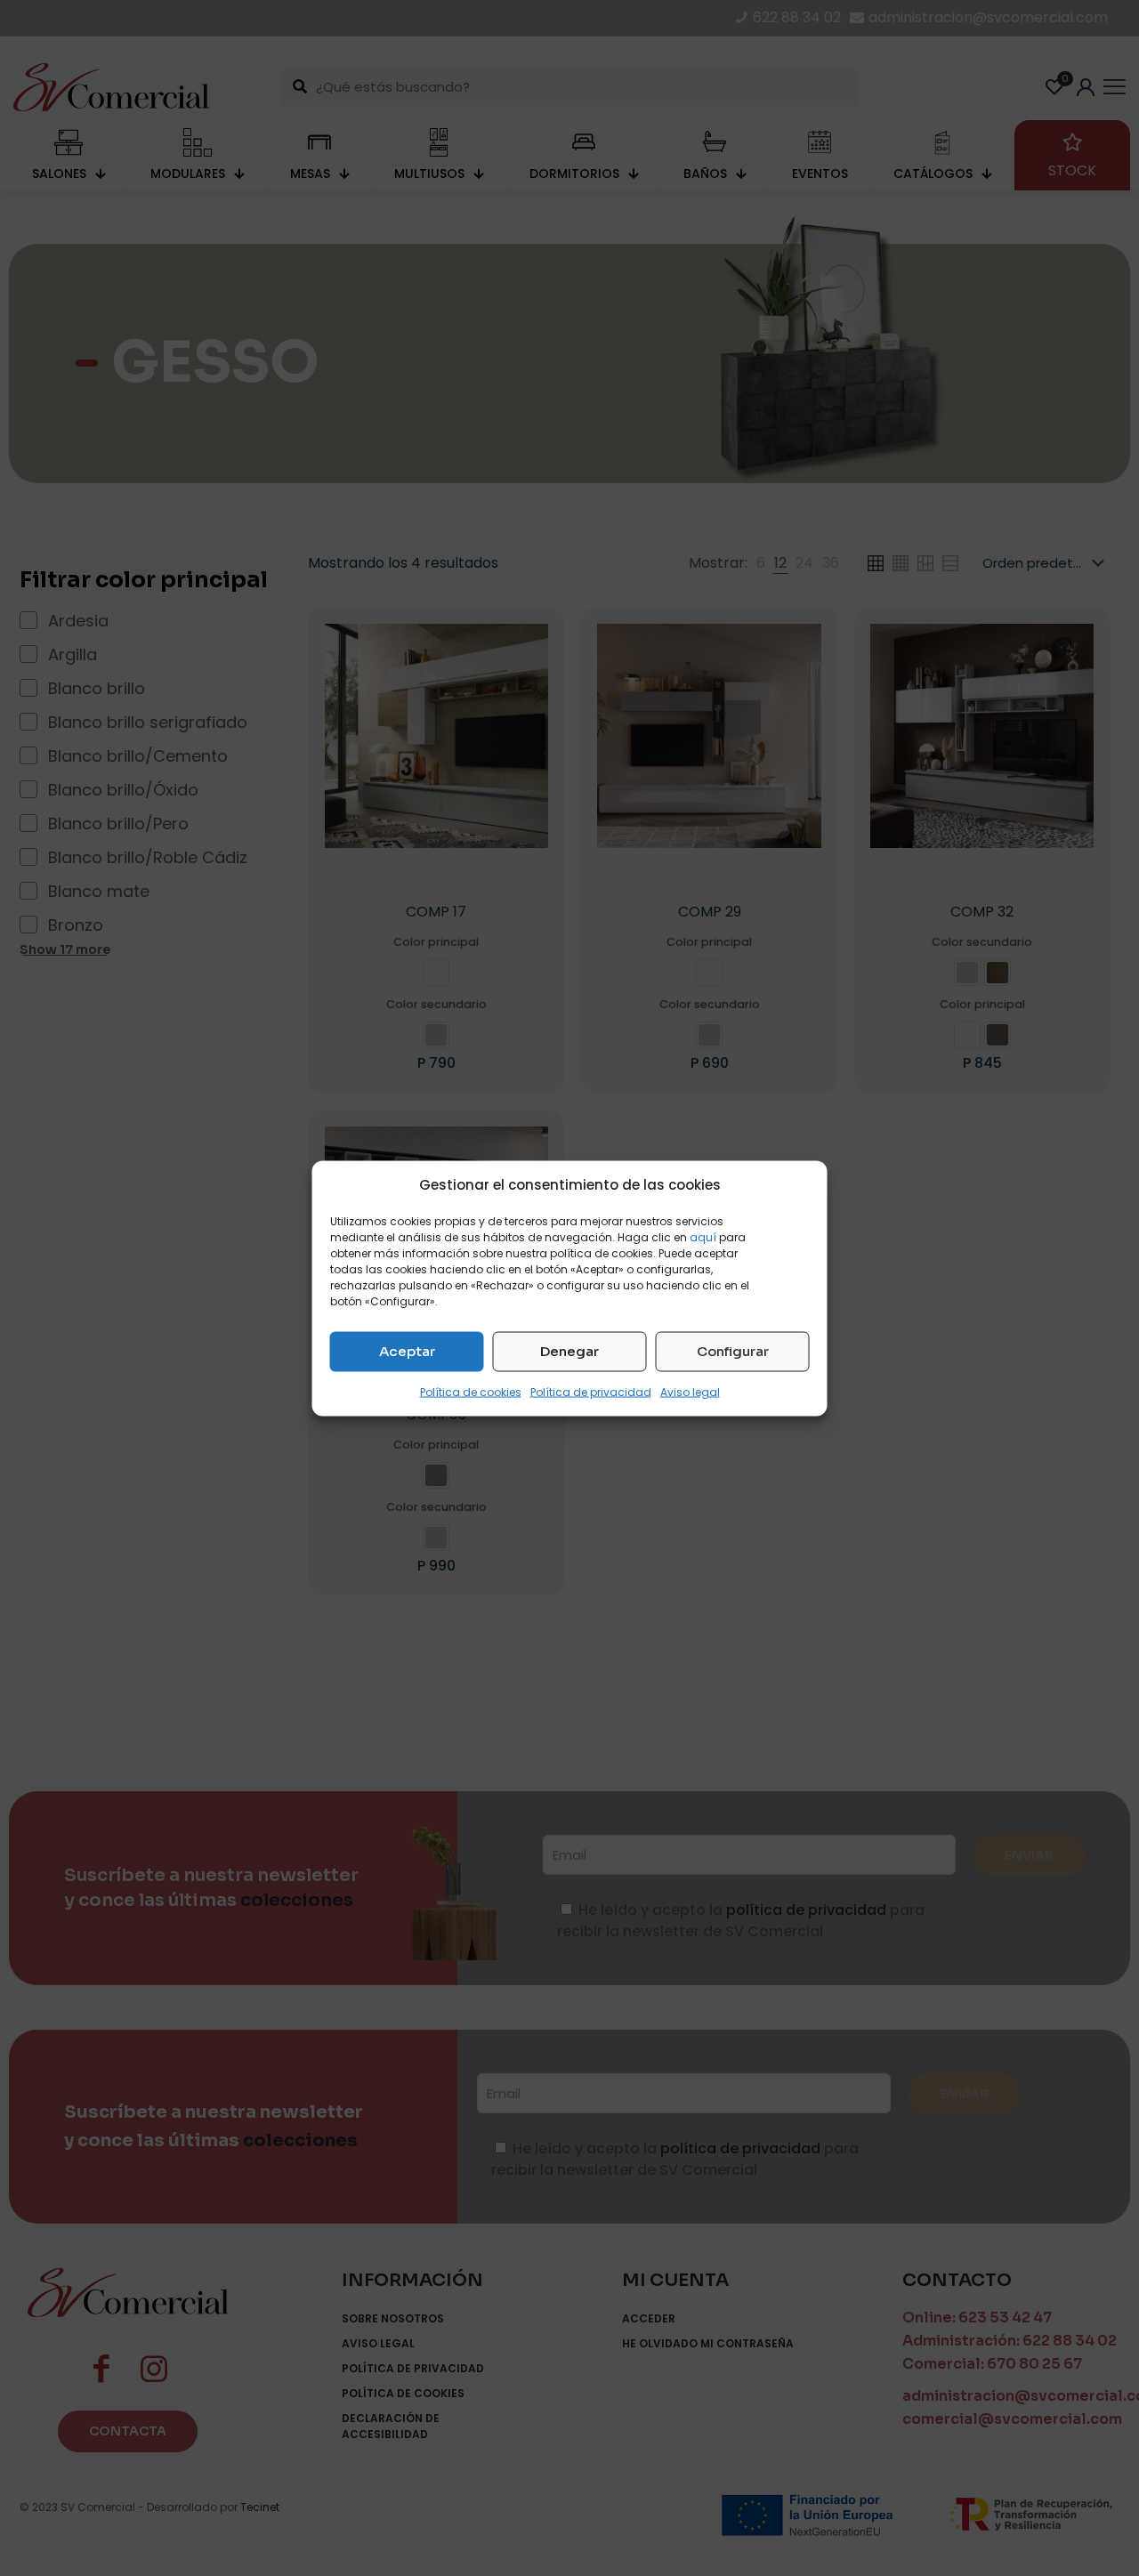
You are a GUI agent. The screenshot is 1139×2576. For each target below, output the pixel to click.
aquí (703, 1236)
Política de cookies (471, 1391)
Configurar (733, 1351)
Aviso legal (690, 1391)
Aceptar (407, 1351)
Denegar (569, 1351)
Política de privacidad (591, 1391)
